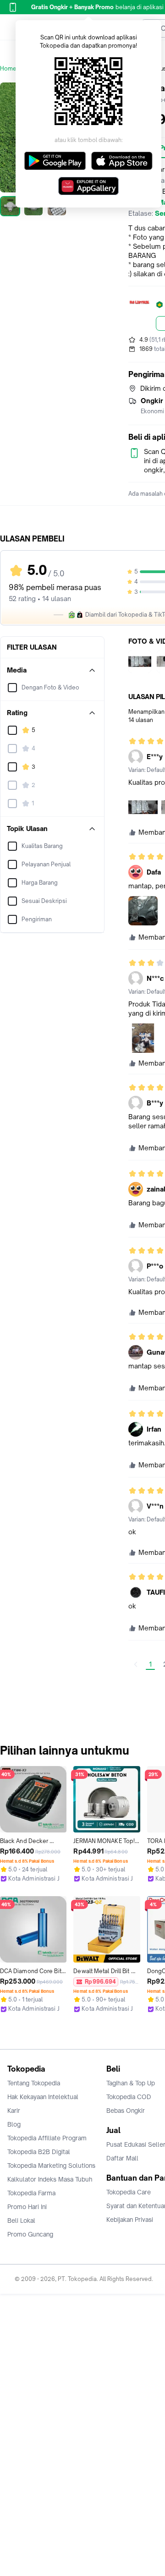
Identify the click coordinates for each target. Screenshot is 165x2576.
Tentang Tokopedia (34, 2083)
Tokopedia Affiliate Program (47, 2138)
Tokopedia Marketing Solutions (51, 2166)
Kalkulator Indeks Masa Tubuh (50, 2179)
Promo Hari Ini (27, 2207)
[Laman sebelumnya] (136, 1664)
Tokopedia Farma (31, 2193)
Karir (14, 2111)
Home (8, 68)
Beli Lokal (21, 2221)
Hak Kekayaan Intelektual (43, 2097)
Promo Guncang (30, 2234)
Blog (14, 2124)
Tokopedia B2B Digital (39, 2152)
